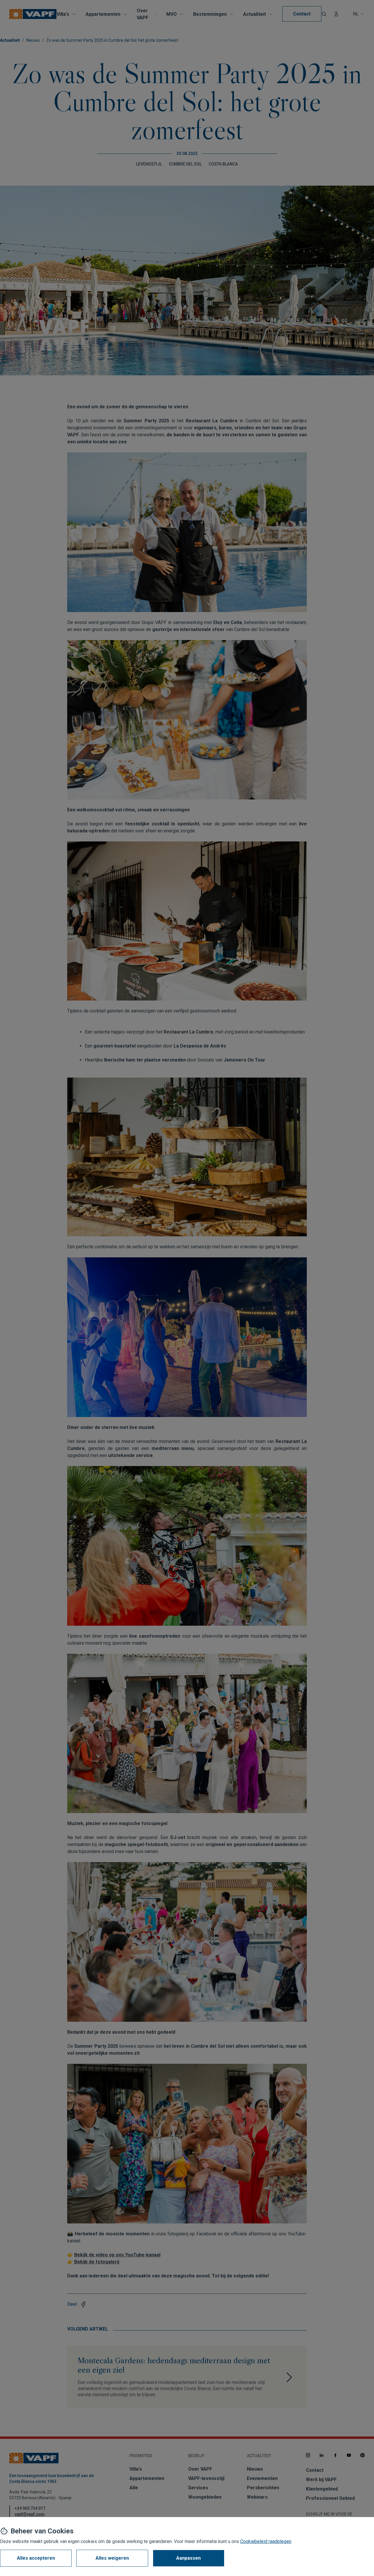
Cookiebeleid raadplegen (266, 2541)
